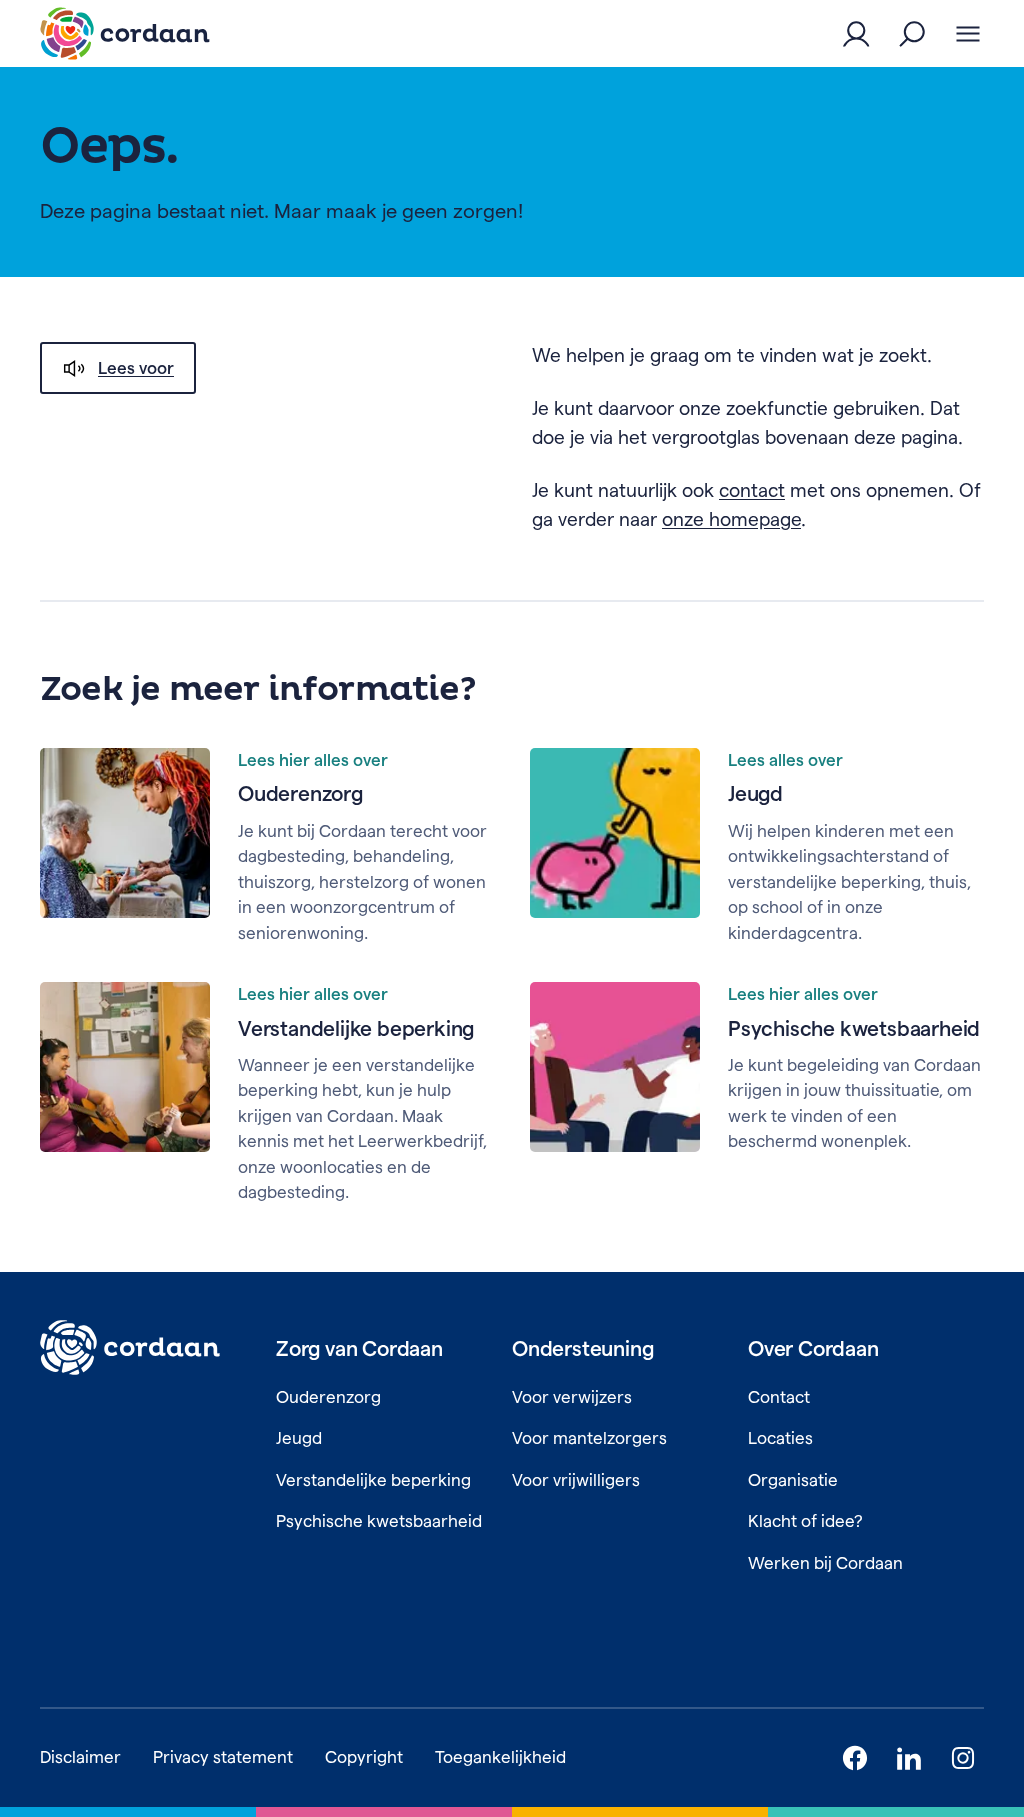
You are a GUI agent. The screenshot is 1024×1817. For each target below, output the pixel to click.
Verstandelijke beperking (356, 1028)
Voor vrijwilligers (576, 1480)
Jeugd (755, 793)
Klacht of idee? (805, 1521)
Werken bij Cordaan (825, 1563)
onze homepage (731, 519)
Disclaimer (80, 1757)
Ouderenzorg (300, 793)
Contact (779, 1397)
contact (752, 490)
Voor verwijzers (572, 1397)
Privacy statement (223, 1757)
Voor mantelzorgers (589, 1438)
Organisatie (793, 1480)
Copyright (364, 1757)
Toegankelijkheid (500, 1757)
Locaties (780, 1438)
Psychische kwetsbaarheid (854, 1028)
